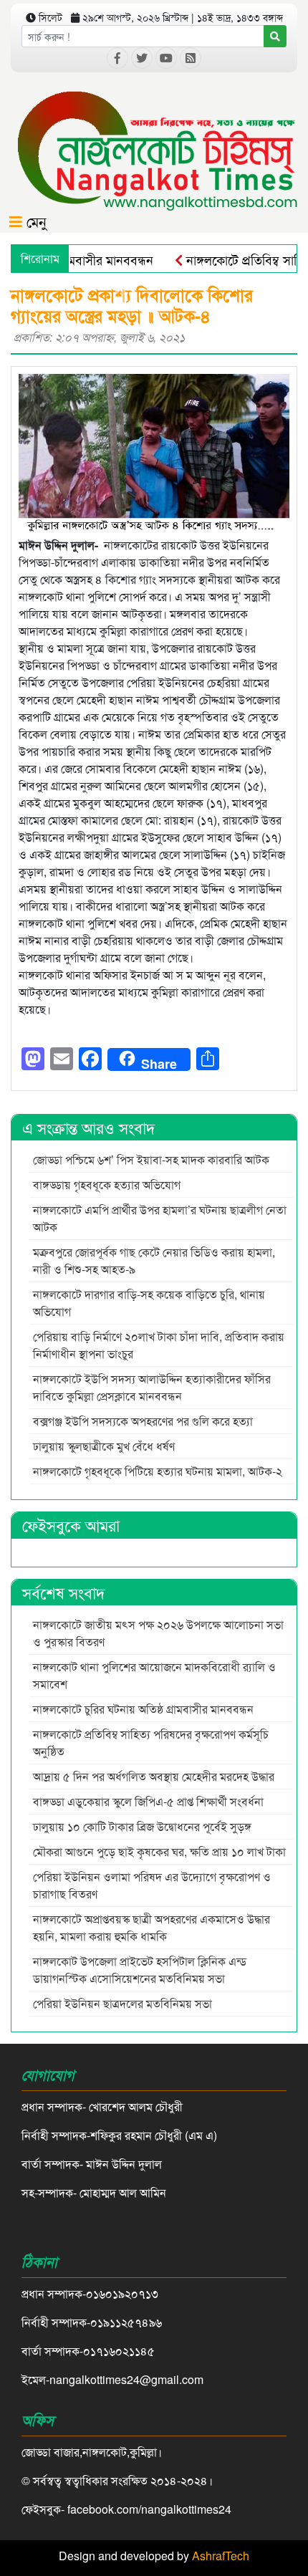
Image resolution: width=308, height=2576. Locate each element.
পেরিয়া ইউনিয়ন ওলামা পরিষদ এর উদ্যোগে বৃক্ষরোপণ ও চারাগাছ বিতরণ (152, 1885)
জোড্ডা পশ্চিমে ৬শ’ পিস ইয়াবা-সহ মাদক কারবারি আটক (153, 1159)
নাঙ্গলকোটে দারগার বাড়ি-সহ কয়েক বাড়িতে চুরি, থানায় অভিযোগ (149, 1303)
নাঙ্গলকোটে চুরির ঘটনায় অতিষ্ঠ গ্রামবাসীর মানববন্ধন (143, 1709)
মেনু (34, 221)
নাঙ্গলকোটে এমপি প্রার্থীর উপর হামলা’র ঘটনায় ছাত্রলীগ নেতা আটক (160, 1218)
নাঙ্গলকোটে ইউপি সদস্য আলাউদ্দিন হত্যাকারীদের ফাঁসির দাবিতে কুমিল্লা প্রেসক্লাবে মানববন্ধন (152, 1387)
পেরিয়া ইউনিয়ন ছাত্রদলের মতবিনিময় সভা (124, 2003)
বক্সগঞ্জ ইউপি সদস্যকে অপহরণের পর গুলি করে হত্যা (144, 1421)
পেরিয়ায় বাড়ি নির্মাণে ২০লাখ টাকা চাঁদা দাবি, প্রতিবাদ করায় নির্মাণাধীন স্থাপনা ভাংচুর (159, 1345)
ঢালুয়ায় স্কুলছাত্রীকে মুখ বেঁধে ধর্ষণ (104, 1446)
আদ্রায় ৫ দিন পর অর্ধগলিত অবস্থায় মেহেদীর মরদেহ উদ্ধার (154, 1776)
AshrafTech (221, 2556)
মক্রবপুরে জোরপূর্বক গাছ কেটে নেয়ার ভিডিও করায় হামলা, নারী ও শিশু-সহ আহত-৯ (155, 1260)
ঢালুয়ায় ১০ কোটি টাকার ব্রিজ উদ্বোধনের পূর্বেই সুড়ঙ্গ (142, 1826)
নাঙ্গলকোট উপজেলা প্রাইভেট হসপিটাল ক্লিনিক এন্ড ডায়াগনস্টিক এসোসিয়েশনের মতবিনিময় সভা (140, 1970)
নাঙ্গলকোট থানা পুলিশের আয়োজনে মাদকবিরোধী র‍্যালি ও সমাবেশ (154, 1675)
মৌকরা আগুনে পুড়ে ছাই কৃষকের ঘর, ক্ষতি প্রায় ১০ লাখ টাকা (159, 1851)
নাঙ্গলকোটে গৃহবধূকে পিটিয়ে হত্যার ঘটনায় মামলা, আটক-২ (158, 1471)
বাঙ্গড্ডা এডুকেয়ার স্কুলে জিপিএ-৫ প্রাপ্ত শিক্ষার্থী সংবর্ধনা (148, 1801)
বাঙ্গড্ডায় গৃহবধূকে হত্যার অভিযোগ (107, 1184)
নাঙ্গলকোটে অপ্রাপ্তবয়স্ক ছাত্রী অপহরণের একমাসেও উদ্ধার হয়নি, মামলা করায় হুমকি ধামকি (151, 1927)
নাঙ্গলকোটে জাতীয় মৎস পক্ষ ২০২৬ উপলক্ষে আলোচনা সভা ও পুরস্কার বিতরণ (158, 1633)
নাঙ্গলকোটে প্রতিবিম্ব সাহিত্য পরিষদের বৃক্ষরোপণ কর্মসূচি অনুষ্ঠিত (151, 1743)
